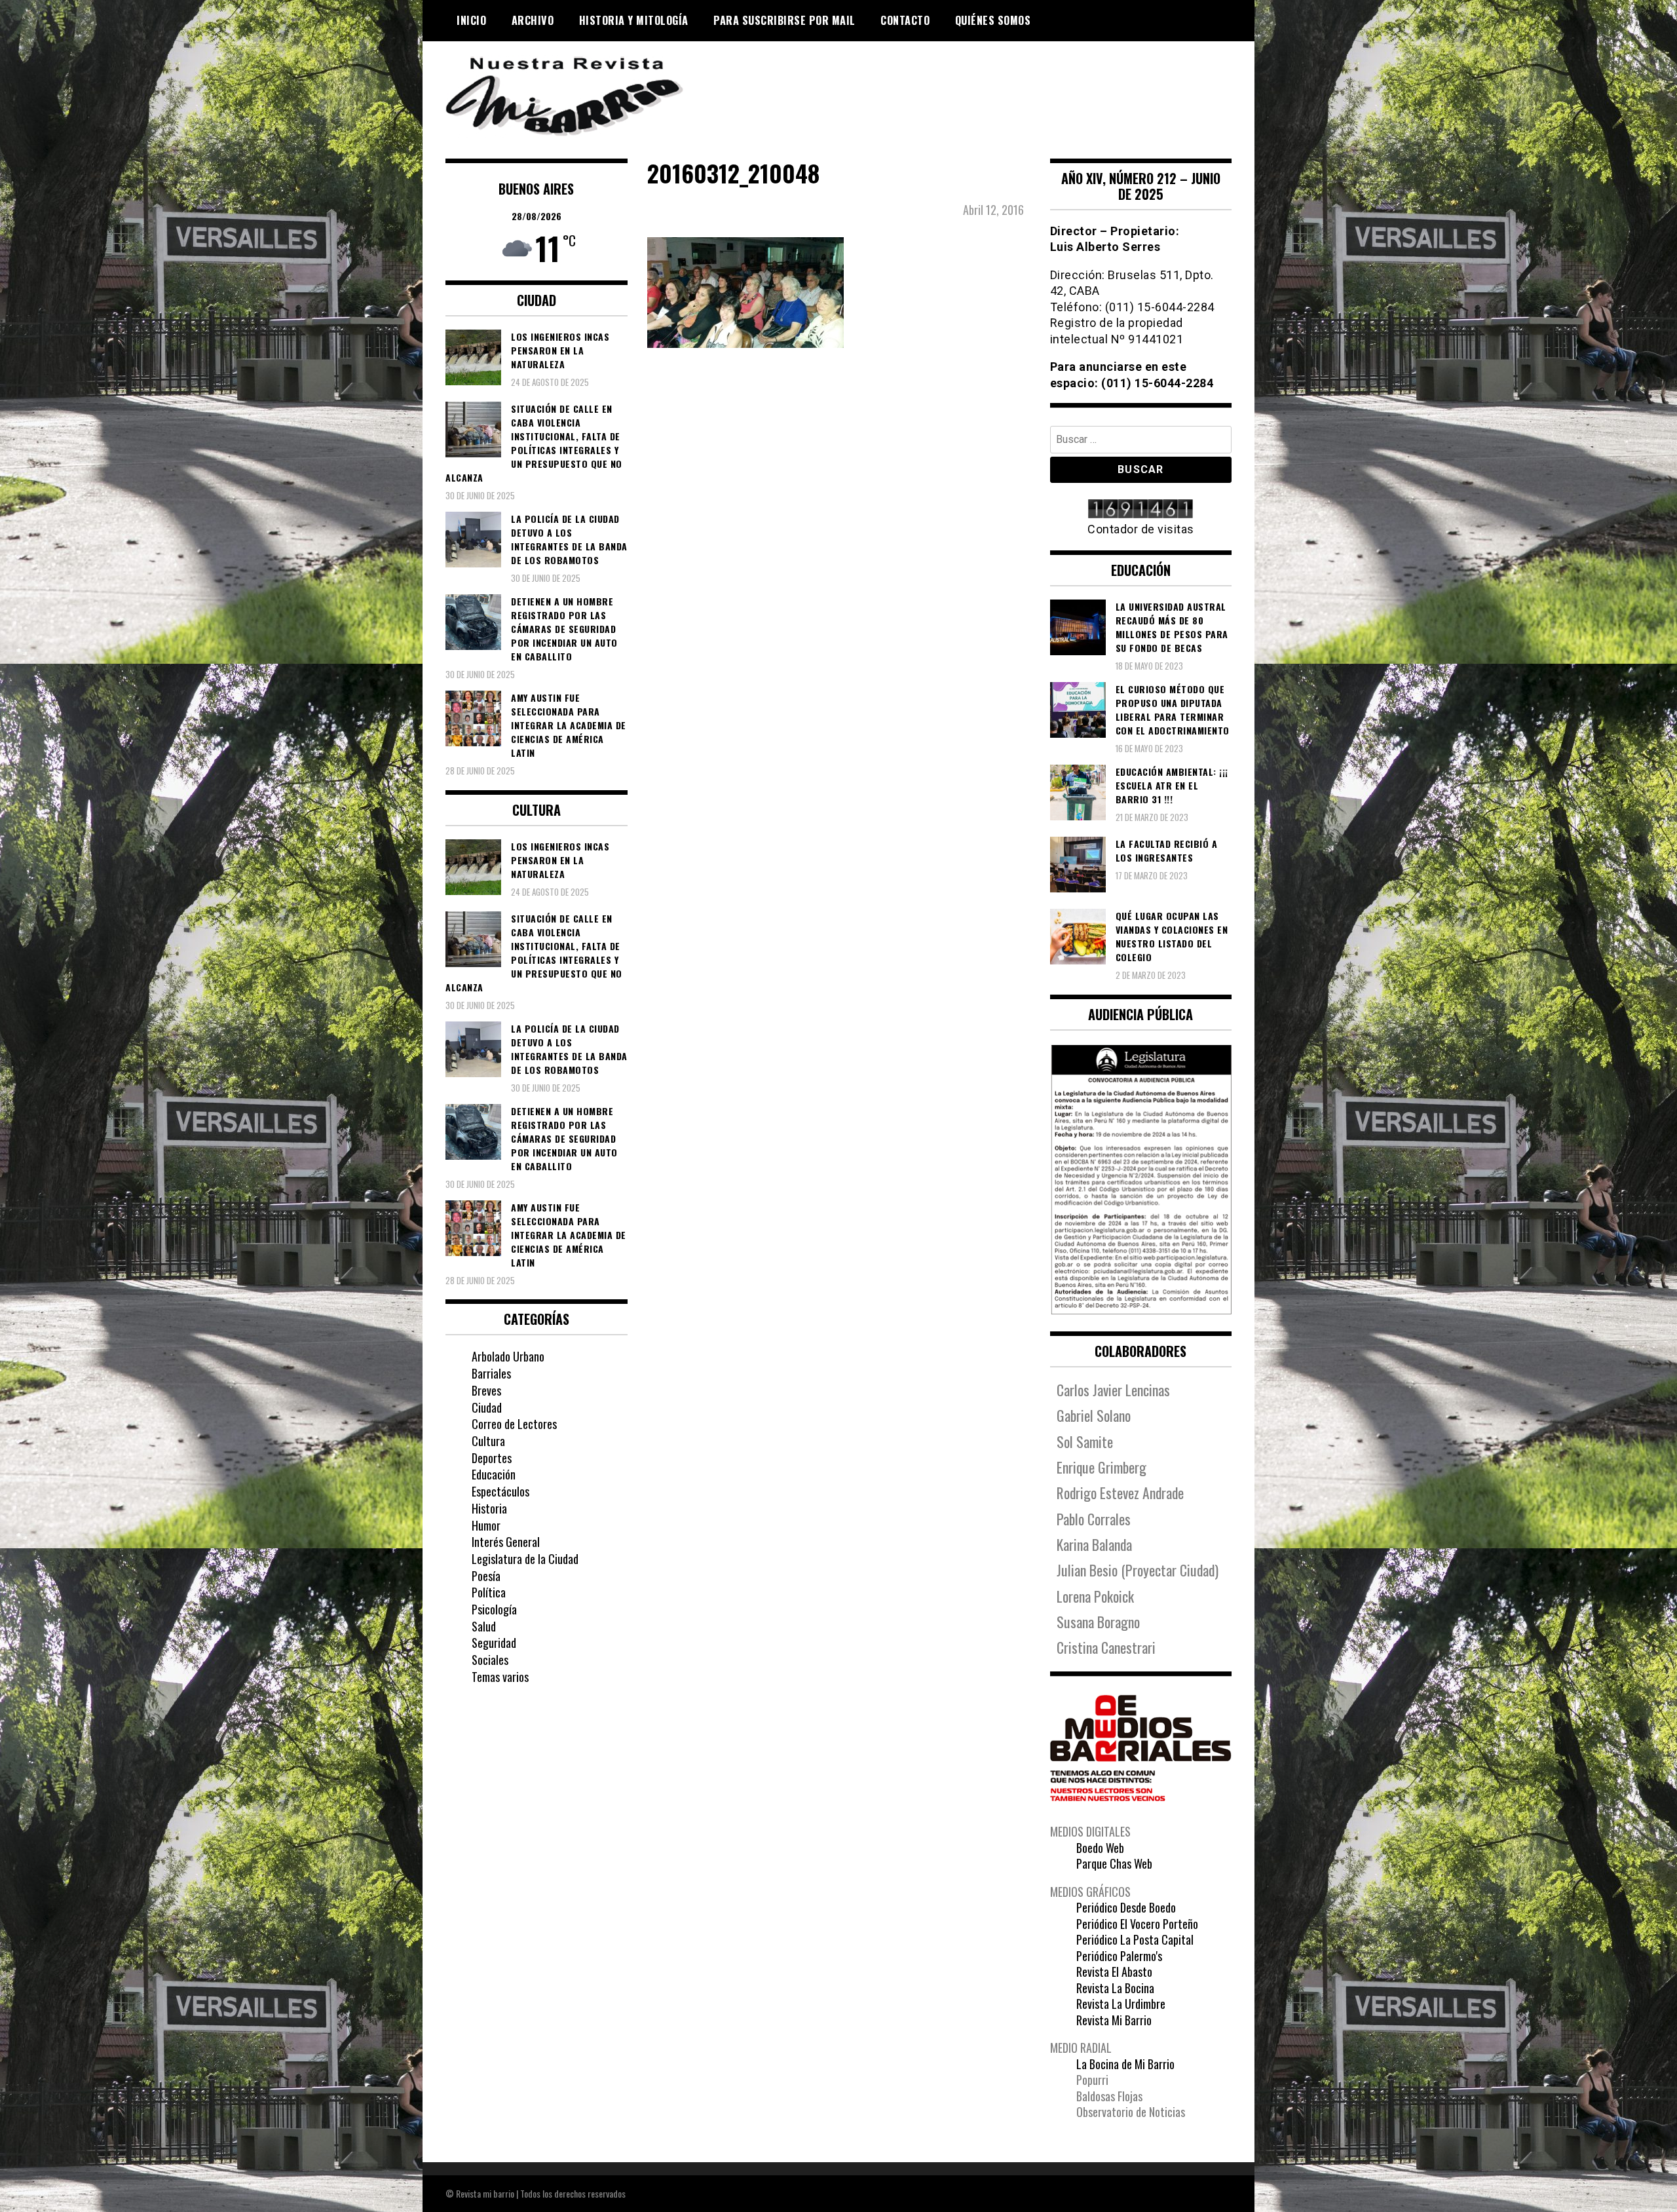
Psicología (494, 1609)
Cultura (488, 1441)
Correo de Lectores (514, 1424)
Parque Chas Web (1114, 1863)
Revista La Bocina (1115, 1988)
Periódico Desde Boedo (1126, 1907)
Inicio (471, 20)
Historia (489, 1508)
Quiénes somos (993, 20)
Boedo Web (1100, 1848)
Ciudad (487, 1407)
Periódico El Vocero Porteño (1137, 1924)
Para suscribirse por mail (784, 20)
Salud (484, 1626)
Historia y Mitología (634, 20)
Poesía (486, 1576)
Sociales (490, 1660)
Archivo (533, 20)
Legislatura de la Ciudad (525, 1559)
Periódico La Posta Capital (1135, 1939)
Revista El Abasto (1114, 1972)
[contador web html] (1141, 510)
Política (489, 1592)
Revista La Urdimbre (1121, 2004)
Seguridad (494, 1643)
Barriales (491, 1373)
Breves (486, 1390)
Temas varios (500, 1677)
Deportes (492, 1458)
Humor (486, 1525)
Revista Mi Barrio (1114, 2020)
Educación (494, 1474)
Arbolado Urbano (508, 1356)
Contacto (905, 20)
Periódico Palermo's (1119, 1956)
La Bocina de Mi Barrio (1125, 2064)
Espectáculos (500, 1491)
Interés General (506, 1542)
